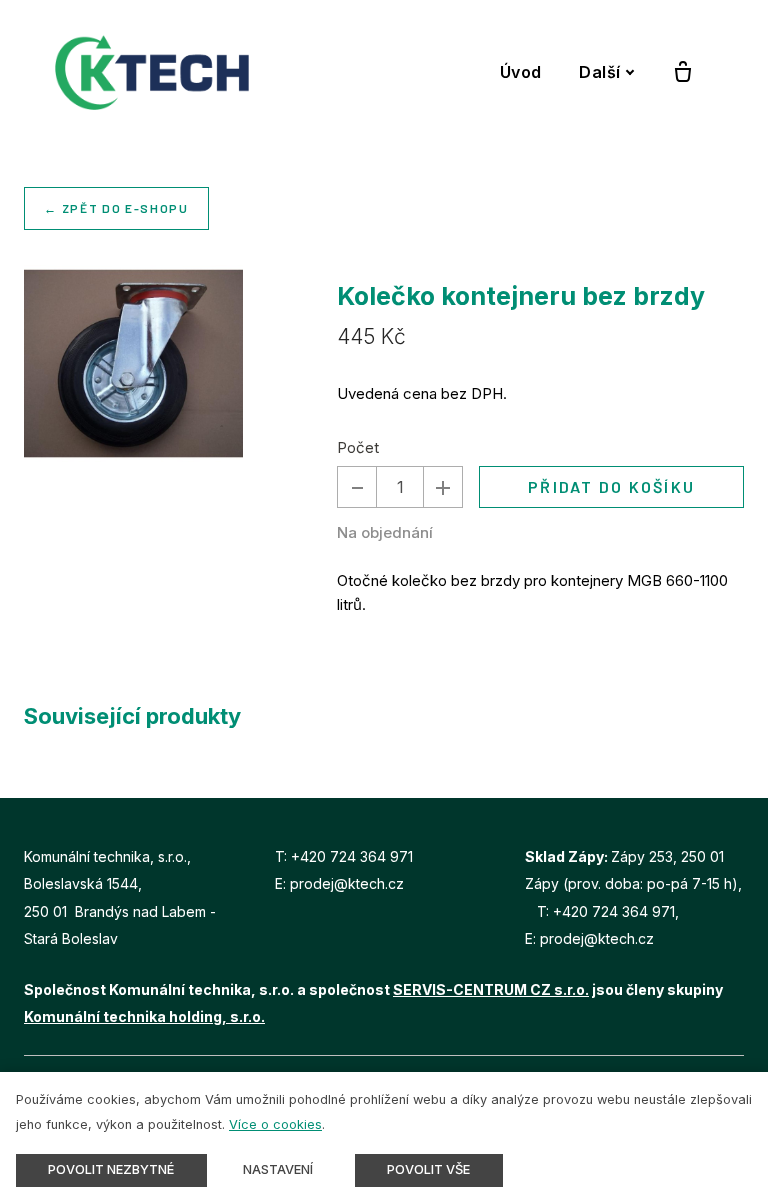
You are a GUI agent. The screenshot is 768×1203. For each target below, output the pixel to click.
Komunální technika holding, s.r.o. (144, 1016)
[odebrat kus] (357, 487)
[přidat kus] (443, 487)
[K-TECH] (152, 72)
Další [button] (600, 72)
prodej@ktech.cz (347, 883)
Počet (358, 447)
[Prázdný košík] (683, 73)
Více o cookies (275, 1124)
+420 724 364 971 (352, 856)
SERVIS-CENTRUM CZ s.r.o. (491, 989)
